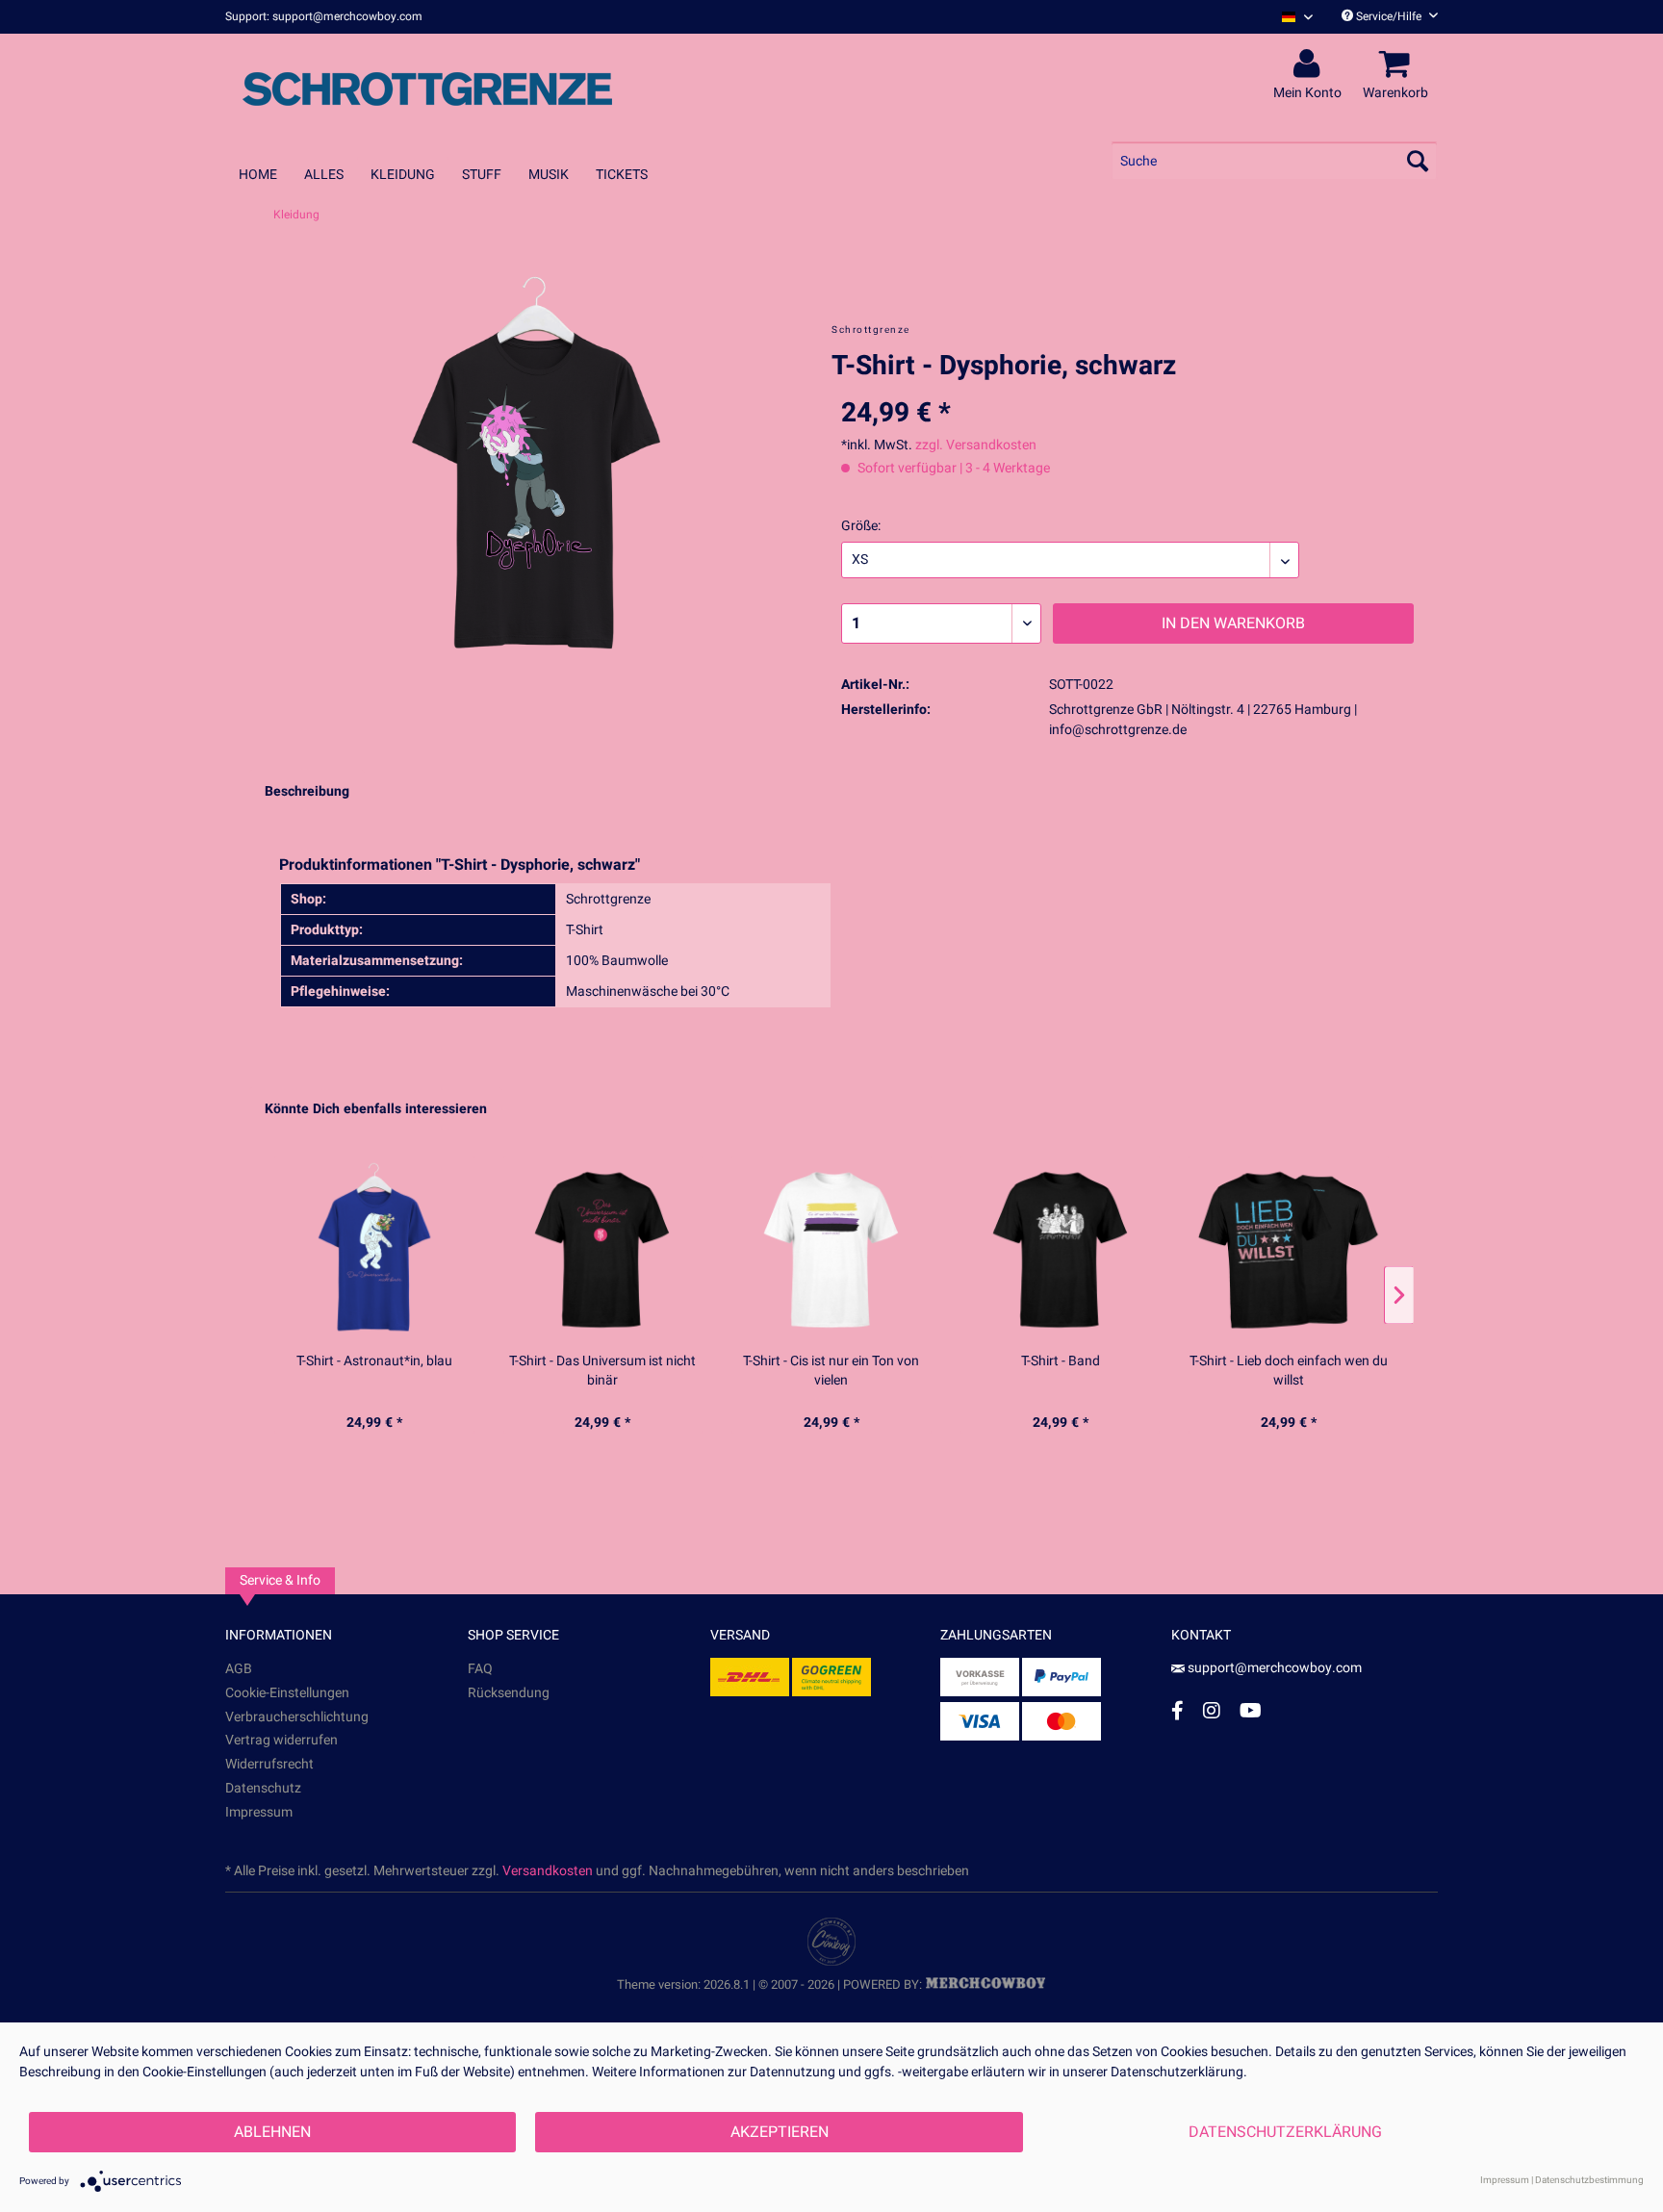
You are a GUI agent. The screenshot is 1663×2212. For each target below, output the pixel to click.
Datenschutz (263, 1788)
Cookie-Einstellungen (287, 1693)
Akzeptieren (780, 2132)
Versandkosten (548, 1871)
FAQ (480, 1669)
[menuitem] (1290, 17)
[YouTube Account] (1251, 1710)
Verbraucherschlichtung (297, 1717)
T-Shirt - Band (1061, 1361)
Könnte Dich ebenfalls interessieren (376, 1109)
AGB (239, 1669)
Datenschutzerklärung (1285, 2132)
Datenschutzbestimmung (1589, 2180)
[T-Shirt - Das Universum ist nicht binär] (603, 1249)
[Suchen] (1418, 161)
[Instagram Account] (1212, 1710)
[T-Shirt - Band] (1061, 1249)
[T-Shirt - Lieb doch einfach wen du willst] (1289, 1249)
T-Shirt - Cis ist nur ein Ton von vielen (831, 1371)
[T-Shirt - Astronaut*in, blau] (374, 1249)
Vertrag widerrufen (281, 1740)
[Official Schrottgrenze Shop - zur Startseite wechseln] (427, 89)
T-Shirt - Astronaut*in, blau (374, 1361)
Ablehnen (272, 2132)
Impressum (259, 1812)
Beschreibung (307, 791)
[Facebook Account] (1177, 1710)
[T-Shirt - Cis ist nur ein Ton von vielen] (831, 1249)
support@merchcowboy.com (1275, 1668)
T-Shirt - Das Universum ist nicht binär (602, 1371)
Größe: (861, 526)
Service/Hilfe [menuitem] (1389, 16)
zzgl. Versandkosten (976, 445)
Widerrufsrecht (269, 1764)
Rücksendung (509, 1693)
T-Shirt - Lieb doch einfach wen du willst (1289, 1371)
